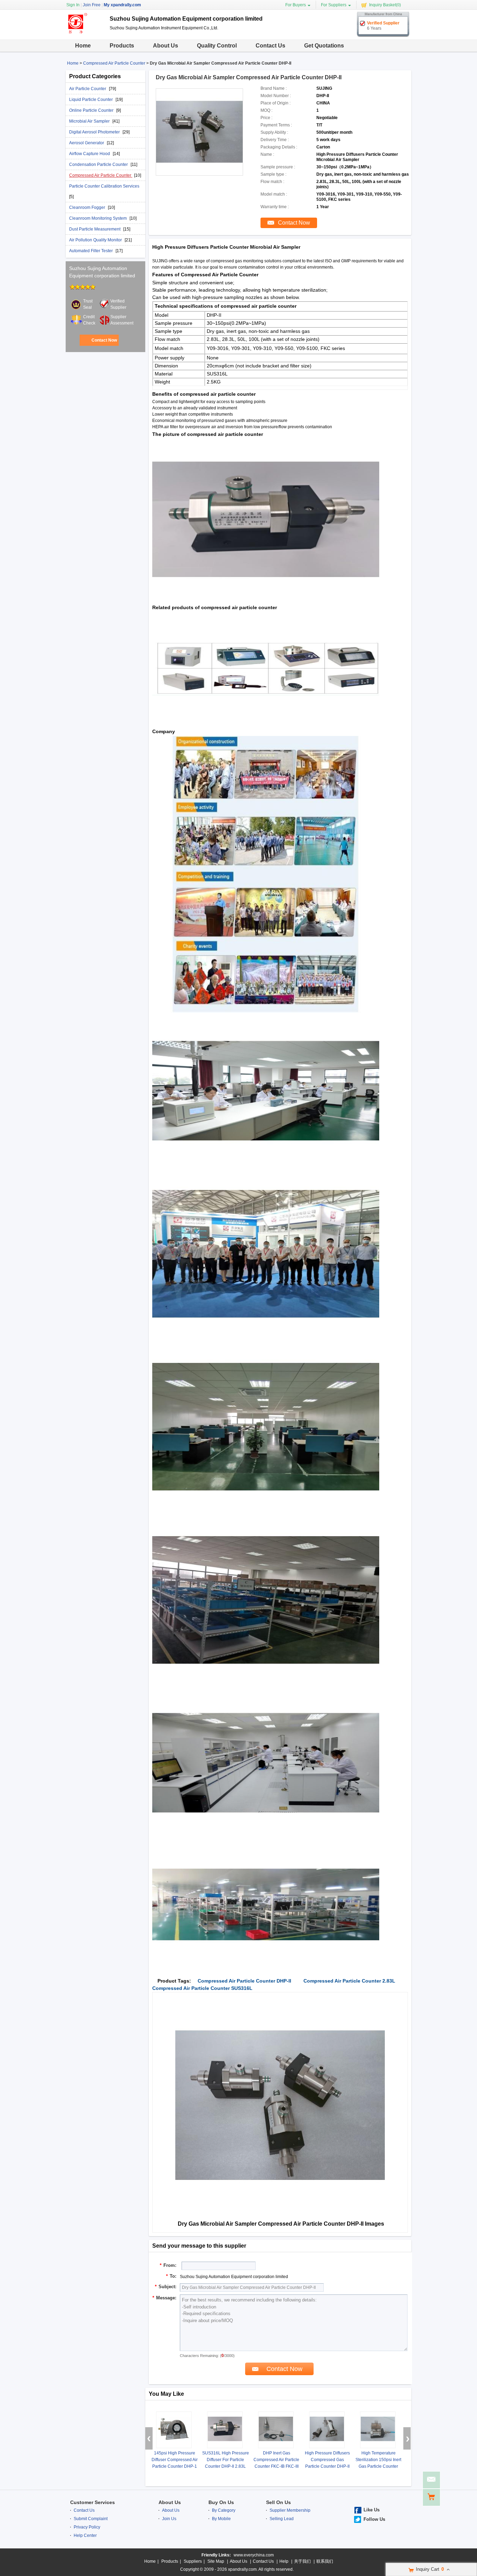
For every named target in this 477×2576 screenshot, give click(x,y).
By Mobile (221, 2519)
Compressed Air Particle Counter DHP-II (244, 1981)
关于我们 (302, 2561)
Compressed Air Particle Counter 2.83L (349, 1981)
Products (122, 46)
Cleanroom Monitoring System (98, 218)
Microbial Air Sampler (90, 121)
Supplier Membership (290, 2510)
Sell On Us (278, 2502)
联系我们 (325, 2561)
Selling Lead (282, 2519)
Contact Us (270, 46)
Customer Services (93, 2502)
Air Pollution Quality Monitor (96, 240)
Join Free (92, 5)
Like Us (372, 2510)
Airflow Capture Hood (90, 154)
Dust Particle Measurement (95, 229)
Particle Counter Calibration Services (104, 186)
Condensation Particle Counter (99, 165)
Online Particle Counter (92, 110)
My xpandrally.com (122, 5)
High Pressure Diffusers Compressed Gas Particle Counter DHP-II (327, 2460)
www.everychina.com (254, 2555)
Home (83, 46)
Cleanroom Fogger (88, 207)
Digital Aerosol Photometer (95, 132)
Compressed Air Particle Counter (114, 63)
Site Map (216, 2561)
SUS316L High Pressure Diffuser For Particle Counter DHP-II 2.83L (226, 2460)
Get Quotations (324, 46)
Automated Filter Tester (91, 251)
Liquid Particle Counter (91, 100)
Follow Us (374, 2519)
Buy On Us (221, 2502)
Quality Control (217, 46)
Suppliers (193, 2561)
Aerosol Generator (87, 143)
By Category (224, 2510)
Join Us (169, 2519)
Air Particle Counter (88, 89)
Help (284, 2561)
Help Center (85, 2535)
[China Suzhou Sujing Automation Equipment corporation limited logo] (85, 34)
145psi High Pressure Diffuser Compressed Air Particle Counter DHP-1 (175, 2460)
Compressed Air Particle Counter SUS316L (202, 1988)
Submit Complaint (91, 2519)
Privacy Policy (87, 2527)
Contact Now (104, 340)
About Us (166, 46)
